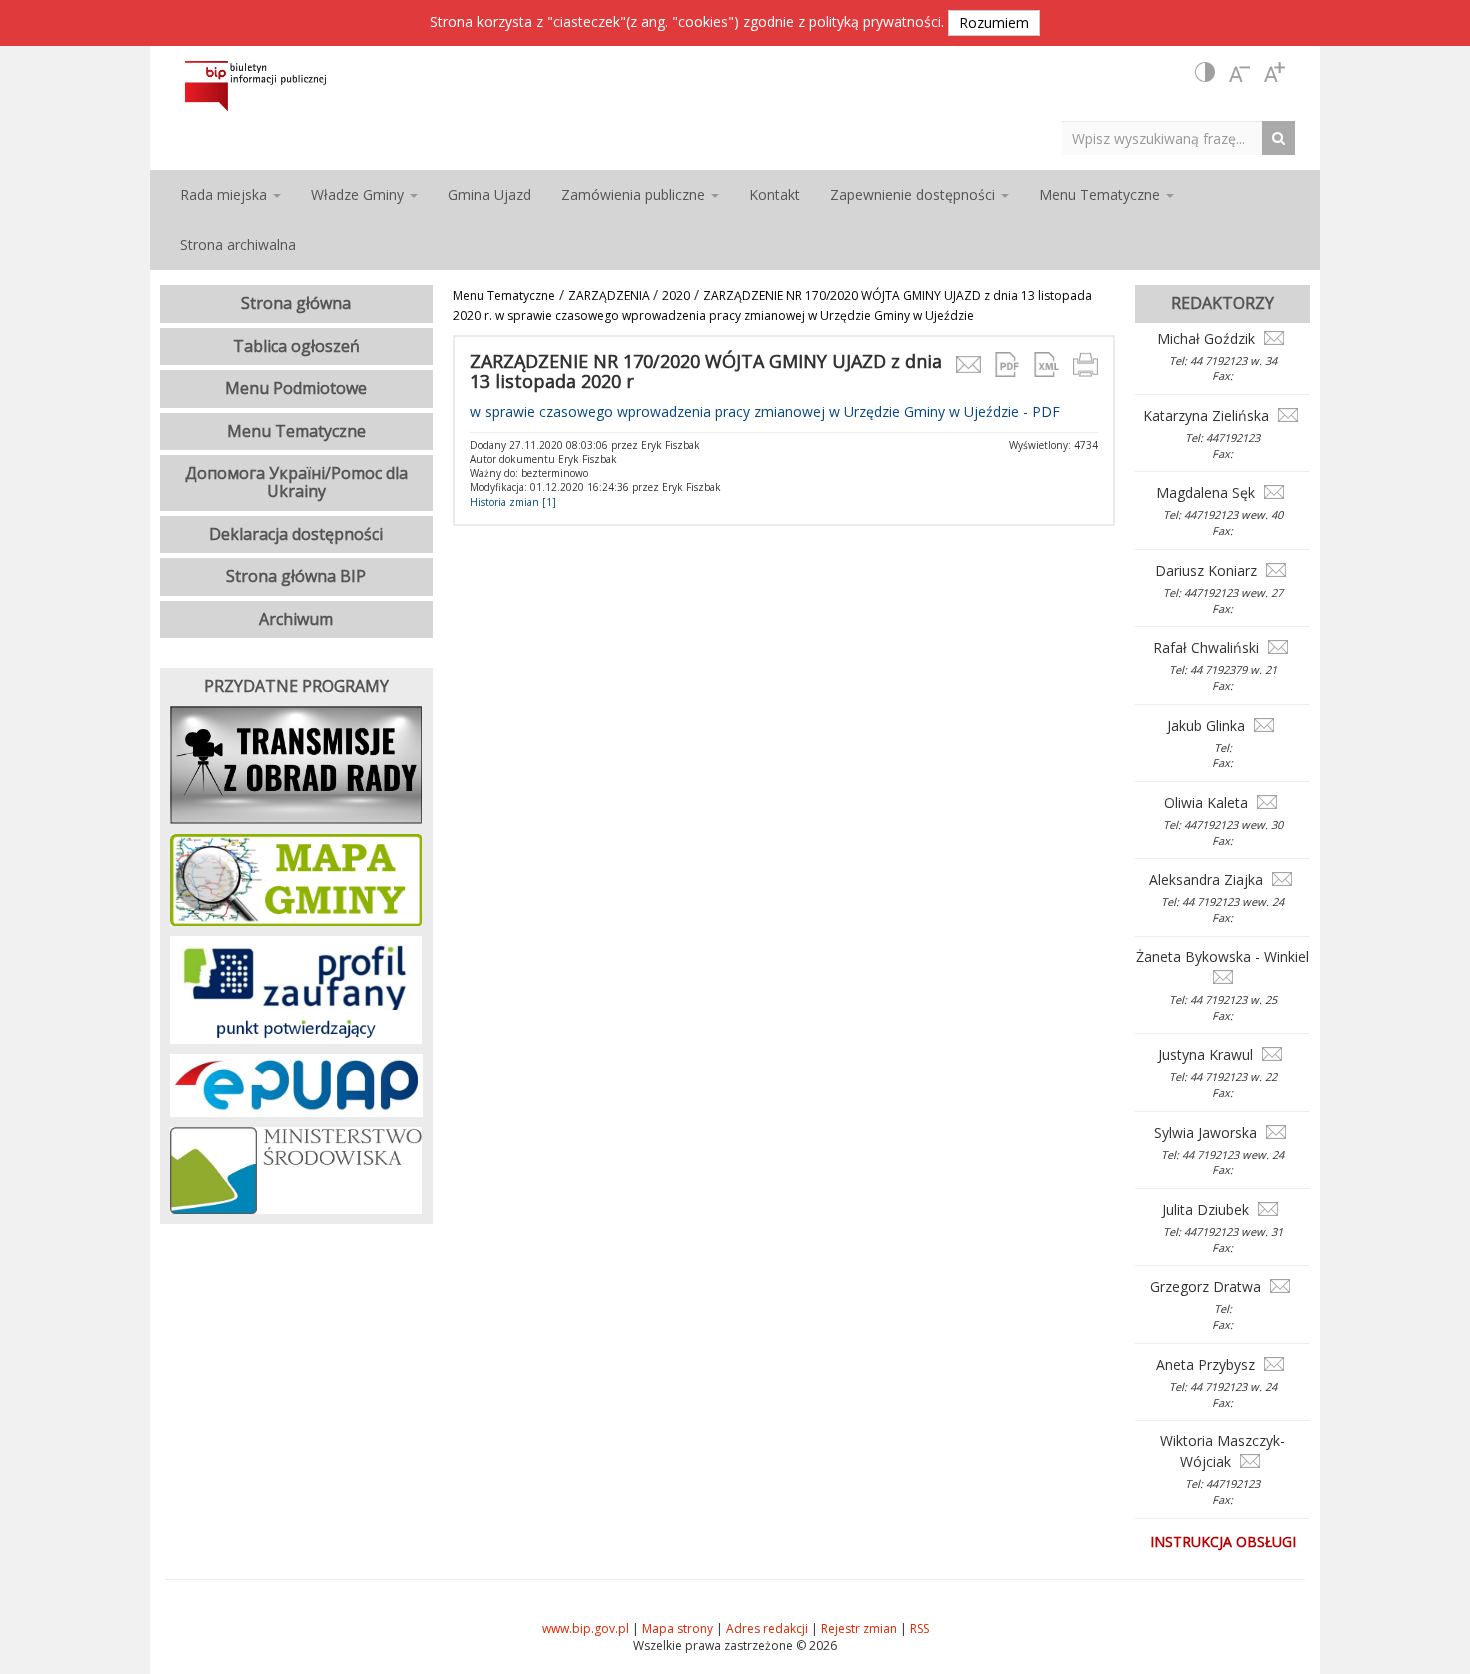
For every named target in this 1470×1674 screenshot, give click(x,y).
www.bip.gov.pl (585, 1628)
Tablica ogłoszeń (296, 346)
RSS (919, 1628)
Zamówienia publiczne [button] (635, 194)
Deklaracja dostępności (296, 534)
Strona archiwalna (238, 244)
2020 (676, 295)
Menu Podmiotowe (296, 388)
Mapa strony (677, 1628)
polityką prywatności (875, 21)
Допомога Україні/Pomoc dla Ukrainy (296, 482)
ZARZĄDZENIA (610, 295)
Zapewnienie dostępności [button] (914, 194)
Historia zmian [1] (513, 502)
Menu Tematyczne (504, 295)
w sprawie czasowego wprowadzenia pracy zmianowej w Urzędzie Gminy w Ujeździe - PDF (765, 411)
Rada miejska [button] (225, 194)
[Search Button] (1283, 137)
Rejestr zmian (859, 1628)
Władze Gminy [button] (359, 194)
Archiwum (296, 619)
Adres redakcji (767, 1628)
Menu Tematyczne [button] (1101, 194)
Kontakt (774, 194)
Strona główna (296, 303)
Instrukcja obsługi (1223, 1541)
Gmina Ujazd (489, 194)
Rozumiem (994, 22)
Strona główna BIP (296, 576)
